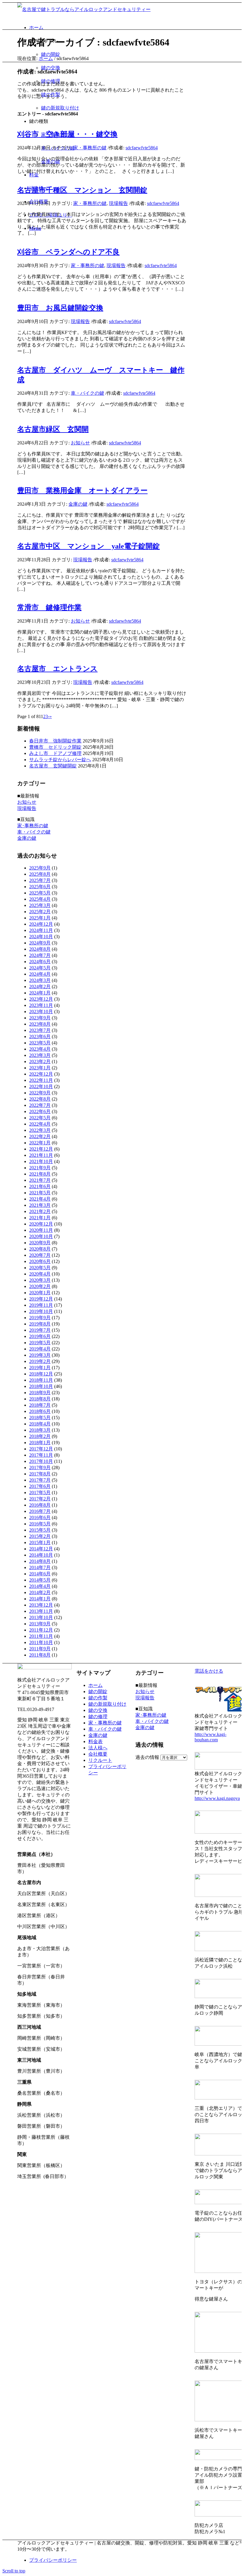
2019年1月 (40, 1368)
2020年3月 (40, 1280)
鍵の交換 (98, 1710)
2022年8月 (40, 1099)
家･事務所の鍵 (33, 826)
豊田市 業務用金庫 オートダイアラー (82, 491)
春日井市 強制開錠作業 (55, 741)
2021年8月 (40, 1174)
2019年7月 (40, 1330)
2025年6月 (40, 887)
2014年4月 (40, 1586)
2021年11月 (41, 1155)
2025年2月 (40, 912)
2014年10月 (41, 1555)
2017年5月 (40, 1493)
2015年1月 (40, 1542)
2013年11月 (41, 1611)
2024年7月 (40, 955)
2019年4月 (40, 1349)
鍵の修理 (98, 1716)
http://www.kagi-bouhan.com (211, 1737)
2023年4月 (40, 1049)
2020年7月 (40, 1255)
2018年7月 (40, 1405)
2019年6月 (40, 1336)
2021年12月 (41, 1149)
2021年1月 (40, 1218)
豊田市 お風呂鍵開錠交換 (60, 308)
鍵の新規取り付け (107, 1704)
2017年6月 (40, 1486)
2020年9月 (40, 1243)
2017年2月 (40, 1499)
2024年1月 (40, 993)
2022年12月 (41, 1074)
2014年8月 (40, 1561)
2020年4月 (40, 1274)
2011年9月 (40, 1649)
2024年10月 (41, 937)
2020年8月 (40, 1249)
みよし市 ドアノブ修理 (55, 753)
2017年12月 (41, 1449)
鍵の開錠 (98, 1692)
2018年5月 (40, 1418)
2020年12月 (41, 1224)
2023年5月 (40, 1043)
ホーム (46, 58)
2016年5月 (40, 1524)
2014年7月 (40, 1567)
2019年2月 (40, 1361)
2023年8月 (40, 1024)
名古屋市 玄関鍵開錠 (53, 766)
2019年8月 (40, 1324)
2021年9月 (40, 1168)
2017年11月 (41, 1455)
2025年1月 (40, 918)
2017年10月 (41, 1461)
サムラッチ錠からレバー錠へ (60, 760)
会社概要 (98, 1754)
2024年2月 (40, 987)
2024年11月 (41, 930)
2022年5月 (40, 1118)
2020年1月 (40, 1293)
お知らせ (80, 443)
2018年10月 (41, 1386)
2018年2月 (40, 1436)
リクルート (100, 1760)
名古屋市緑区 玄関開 (53, 429)
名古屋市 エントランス (57, 669)
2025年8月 (40, 874)
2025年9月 (40, 868)
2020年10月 (41, 1236)
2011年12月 (41, 1630)
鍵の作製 (98, 1698)
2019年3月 (40, 1355)
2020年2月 (40, 1286)
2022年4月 (40, 1124)
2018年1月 (40, 1443)
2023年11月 (41, 1005)
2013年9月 (40, 1624)
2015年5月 (40, 1530)
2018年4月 (40, 1424)
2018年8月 (40, 1399)
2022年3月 (40, 1130)
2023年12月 (41, 999)
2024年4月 (40, 974)
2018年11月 (41, 1380)
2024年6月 (40, 962)
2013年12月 (41, 1605)
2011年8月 (40, 1655)
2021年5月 (40, 1193)
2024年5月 (40, 968)
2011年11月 (41, 1636)
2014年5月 (40, 1580)
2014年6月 (40, 1574)
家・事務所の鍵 (90, 148)
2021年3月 (40, 1205)
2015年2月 (40, 1536)
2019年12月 (41, 1299)
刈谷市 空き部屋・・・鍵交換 (67, 134)
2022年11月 (41, 1080)
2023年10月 (41, 1012)
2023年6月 (40, 1036)
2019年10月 (41, 1311)
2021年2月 (40, 1211)
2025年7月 (40, 880)
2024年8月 (40, 949)
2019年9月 (40, 1318)
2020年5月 (40, 1268)
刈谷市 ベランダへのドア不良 (68, 252)
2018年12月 (41, 1374)
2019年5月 (40, 1343)
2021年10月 (41, 1161)
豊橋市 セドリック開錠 (55, 747)
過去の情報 (147, 1757)
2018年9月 (40, 1393)
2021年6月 (40, 1186)
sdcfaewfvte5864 (142, 148)
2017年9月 (40, 1468)
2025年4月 (40, 899)
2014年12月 (41, 1549)
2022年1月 (40, 1143)
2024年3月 (40, 980)
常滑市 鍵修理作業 (49, 607)
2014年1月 (40, 1599)
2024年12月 (41, 924)
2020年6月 (40, 1261)
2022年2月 (40, 1136)
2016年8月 (40, 1505)
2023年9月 (40, 1018)
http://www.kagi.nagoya (217, 1798)
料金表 (96, 1741)
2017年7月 (40, 1480)
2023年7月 (40, 1030)
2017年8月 (40, 1474)
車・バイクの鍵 (87, 393)
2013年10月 (41, 1617)
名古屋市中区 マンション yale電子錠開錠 (89, 546)
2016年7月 (40, 1511)
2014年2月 (40, 1592)
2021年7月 (40, 1180)
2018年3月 (40, 1430)
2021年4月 (40, 1199)
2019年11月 (41, 1305)
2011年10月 (41, 1642)
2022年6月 (40, 1111)
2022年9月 (40, 1093)
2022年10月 (41, 1086)
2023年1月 (40, 1068)
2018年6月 (40, 1411)
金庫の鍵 (78, 504)
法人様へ (98, 1748)
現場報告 (118, 203)
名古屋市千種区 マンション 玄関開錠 (82, 190)
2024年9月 (40, 943)
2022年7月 (40, 1105)
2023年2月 (40, 1061)
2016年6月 (40, 1517)
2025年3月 (40, 905)
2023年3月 (40, 1055)
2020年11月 (41, 1230)
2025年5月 (40, 893)
